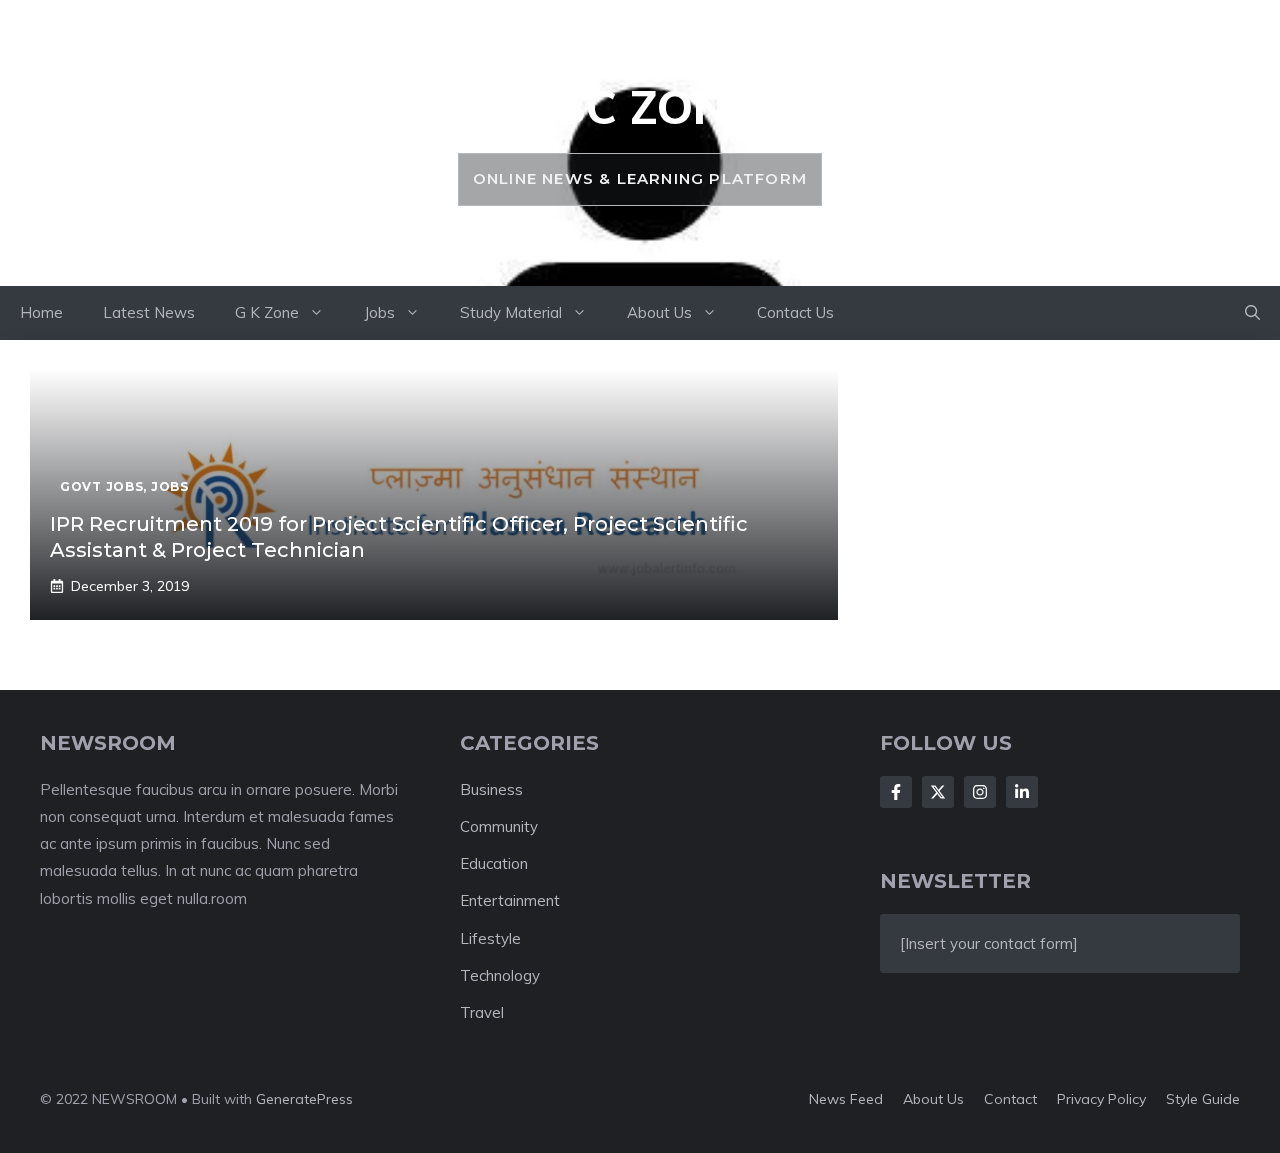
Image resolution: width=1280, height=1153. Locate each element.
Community (499, 826)
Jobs (379, 312)
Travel (482, 1012)
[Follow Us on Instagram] (980, 792)
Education (494, 863)
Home (41, 312)
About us (933, 1099)
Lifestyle (490, 938)
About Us (659, 312)
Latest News (149, 312)
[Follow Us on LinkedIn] (1022, 792)
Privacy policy (1101, 1099)
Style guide (1203, 1099)
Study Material (511, 312)
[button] (1252, 313)
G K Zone (267, 312)
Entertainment (510, 900)
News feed (846, 1099)
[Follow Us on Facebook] (896, 792)
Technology (500, 975)
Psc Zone (639, 107)
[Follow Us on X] (938, 792)
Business (491, 789)
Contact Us (795, 312)
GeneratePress (304, 1099)
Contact (1010, 1099)
